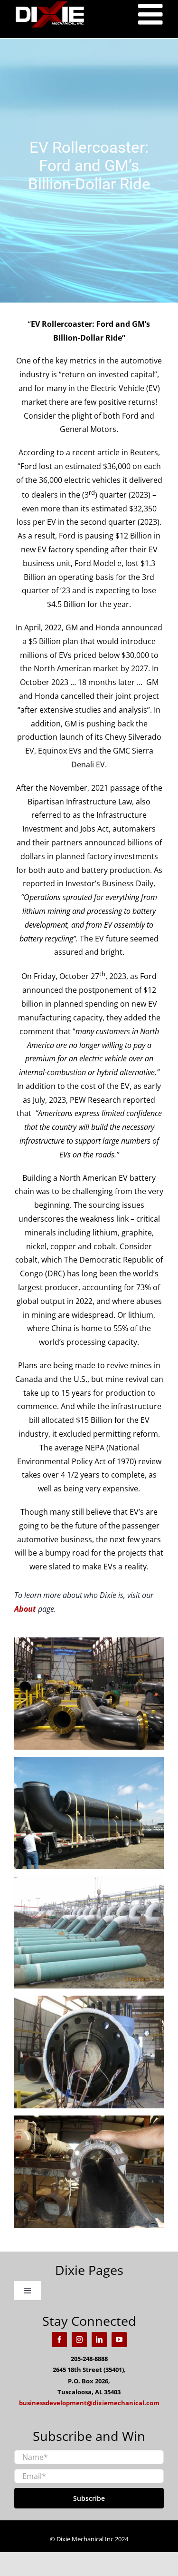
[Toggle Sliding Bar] (152, 14)
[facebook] (59, 2340)
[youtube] (119, 2340)
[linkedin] (99, 2340)
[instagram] (79, 2340)
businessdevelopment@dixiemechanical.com (89, 2403)
